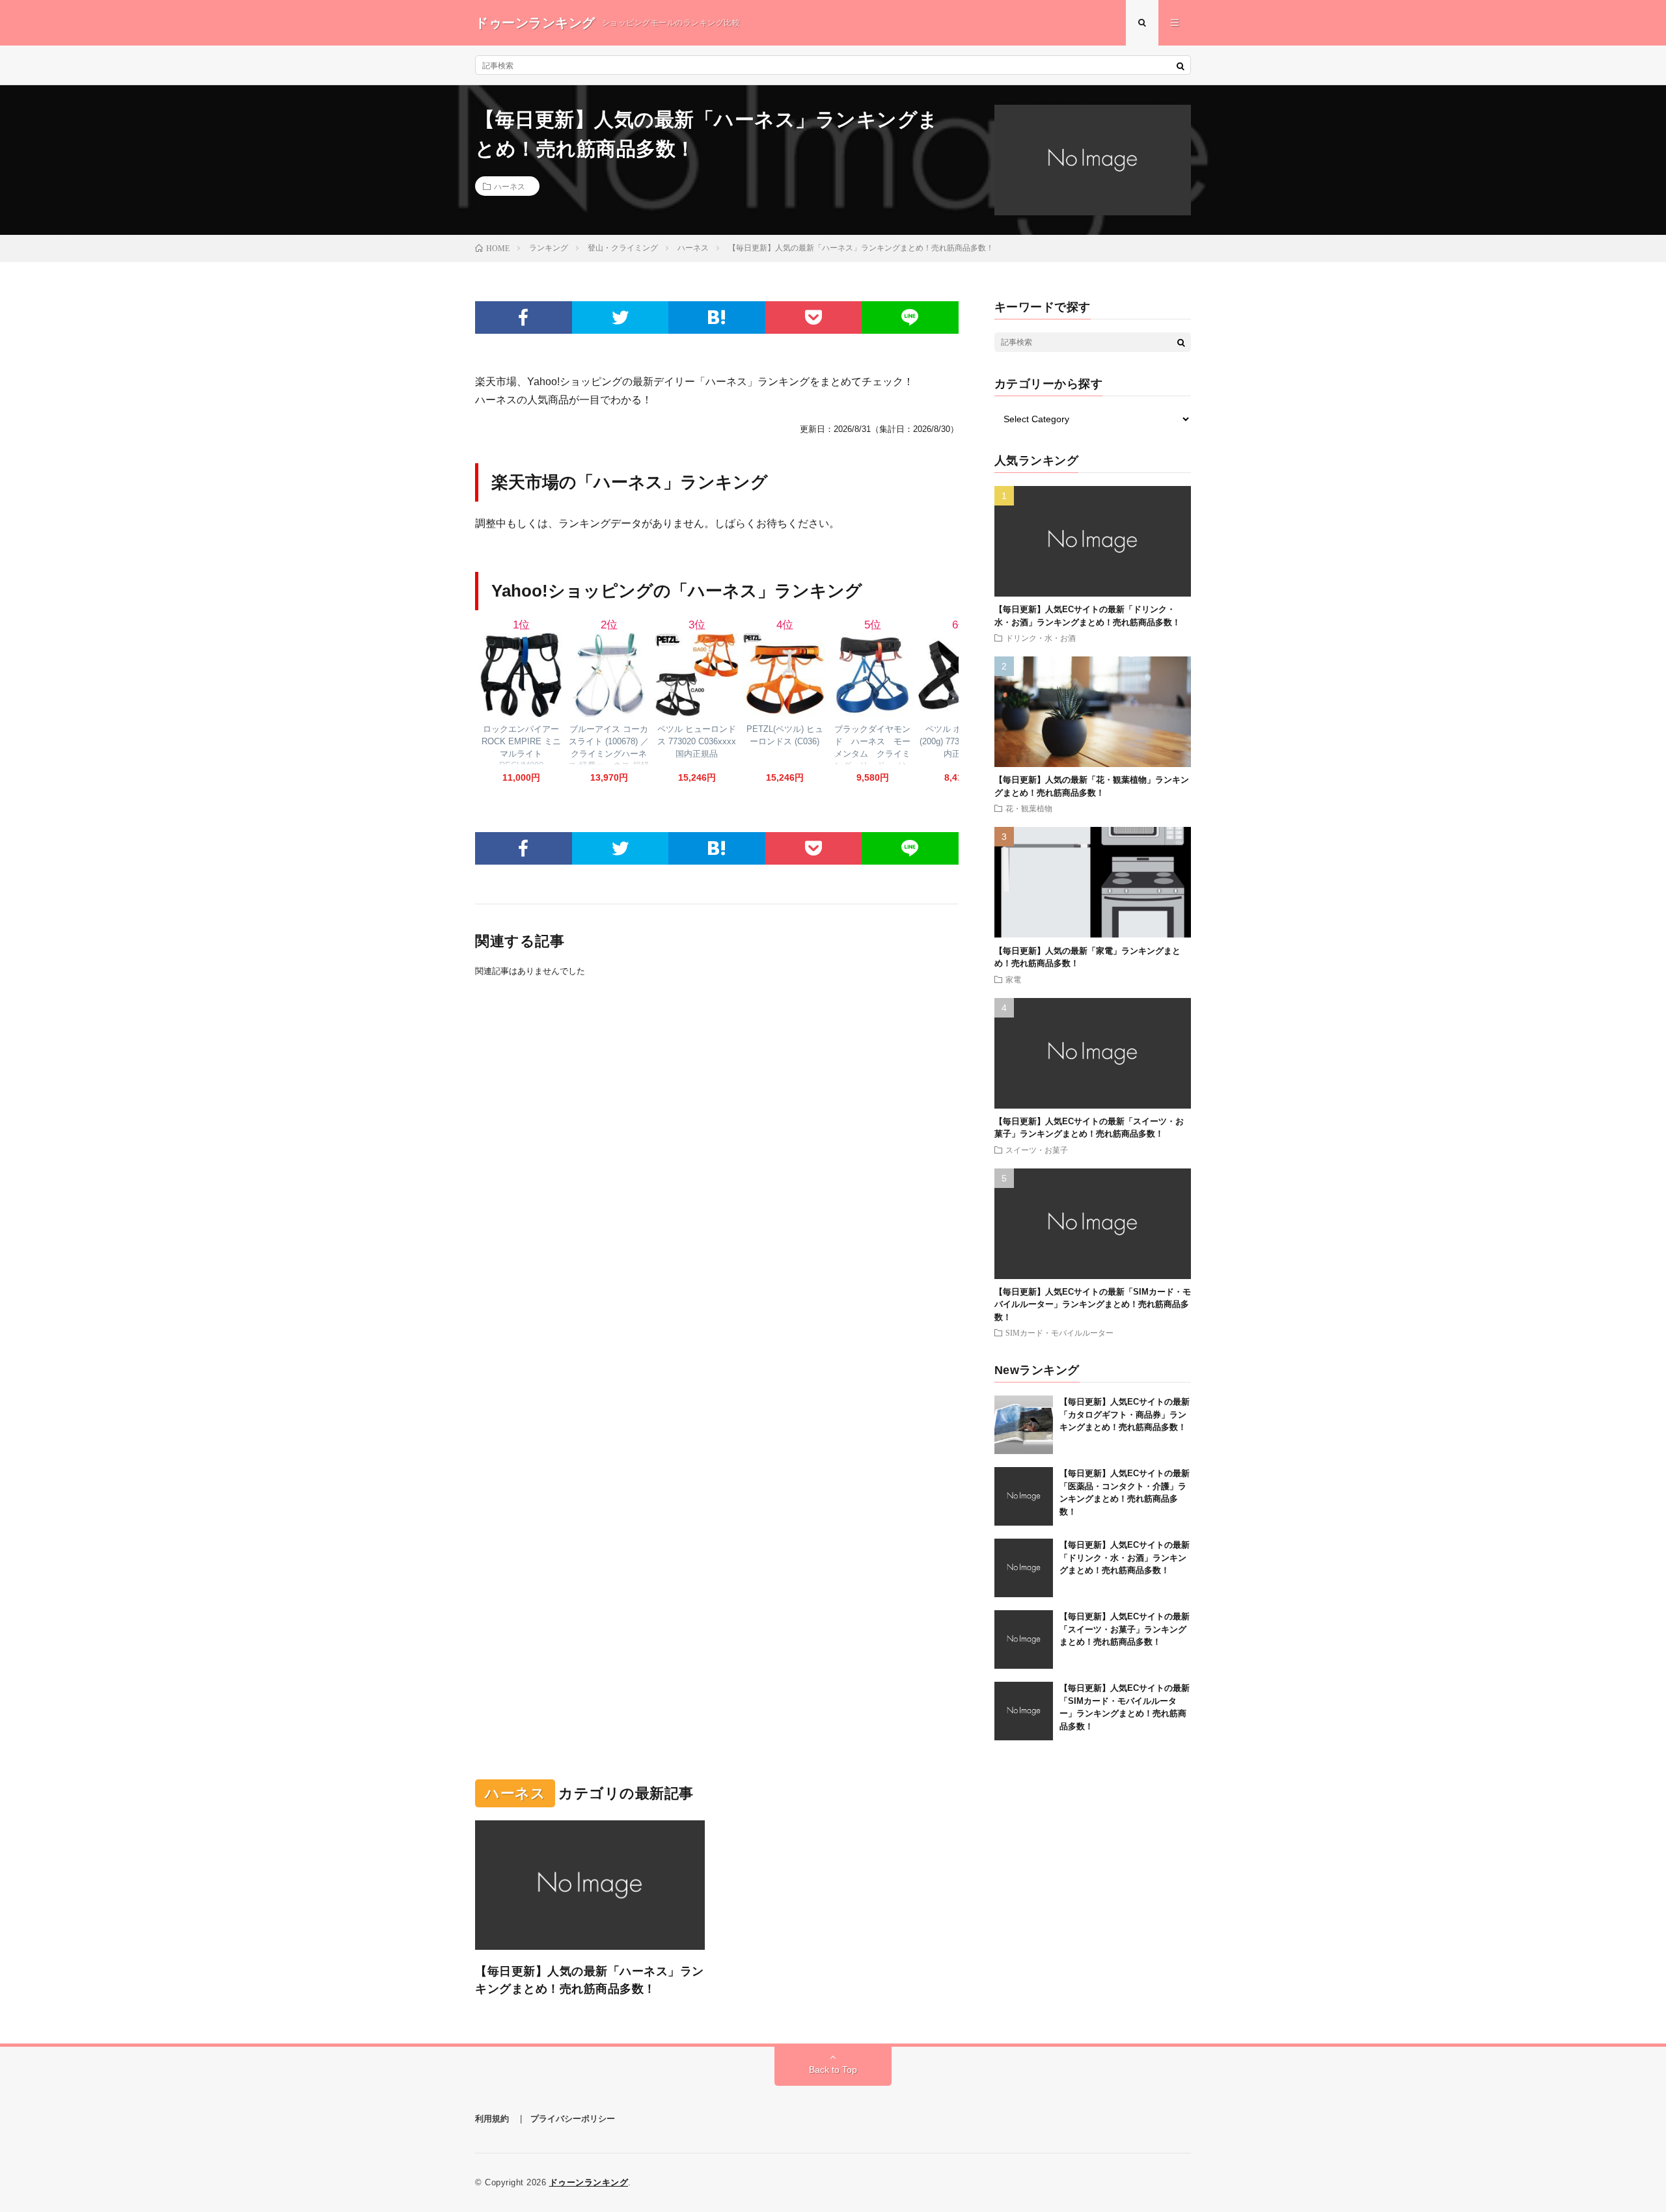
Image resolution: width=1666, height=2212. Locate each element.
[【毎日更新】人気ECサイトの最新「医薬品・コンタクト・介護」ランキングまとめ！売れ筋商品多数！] (1024, 1496)
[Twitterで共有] (621, 317)
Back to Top (833, 2070)
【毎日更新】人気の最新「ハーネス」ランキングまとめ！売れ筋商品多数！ (590, 1980)
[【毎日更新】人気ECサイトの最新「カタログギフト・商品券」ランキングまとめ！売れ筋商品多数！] (1024, 1425)
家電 (1013, 979)
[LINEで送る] (910, 317)
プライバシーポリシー (573, 2119)
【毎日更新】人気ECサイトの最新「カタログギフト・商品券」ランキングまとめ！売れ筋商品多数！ (1125, 1414)
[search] (1181, 66)
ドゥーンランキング (589, 2182)
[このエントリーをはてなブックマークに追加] (717, 317)
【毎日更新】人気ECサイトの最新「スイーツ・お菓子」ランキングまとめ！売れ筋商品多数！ (1125, 1629)
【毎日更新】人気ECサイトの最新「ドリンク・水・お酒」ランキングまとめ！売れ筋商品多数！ (1125, 1558)
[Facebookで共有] (524, 317)
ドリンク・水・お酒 (1041, 638)
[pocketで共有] (814, 317)
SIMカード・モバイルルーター (1059, 1332)
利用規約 (492, 2119)
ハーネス (510, 186)
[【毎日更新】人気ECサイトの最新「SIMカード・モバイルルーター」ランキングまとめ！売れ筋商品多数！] (1024, 1711)
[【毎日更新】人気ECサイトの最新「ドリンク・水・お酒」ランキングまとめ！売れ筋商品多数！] (1024, 1568)
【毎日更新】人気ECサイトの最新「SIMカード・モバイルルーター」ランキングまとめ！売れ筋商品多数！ (1093, 1304)
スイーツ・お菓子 (1037, 1150)
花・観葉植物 (1029, 808)
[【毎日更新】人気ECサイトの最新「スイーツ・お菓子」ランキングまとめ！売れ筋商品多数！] (1024, 1639)
